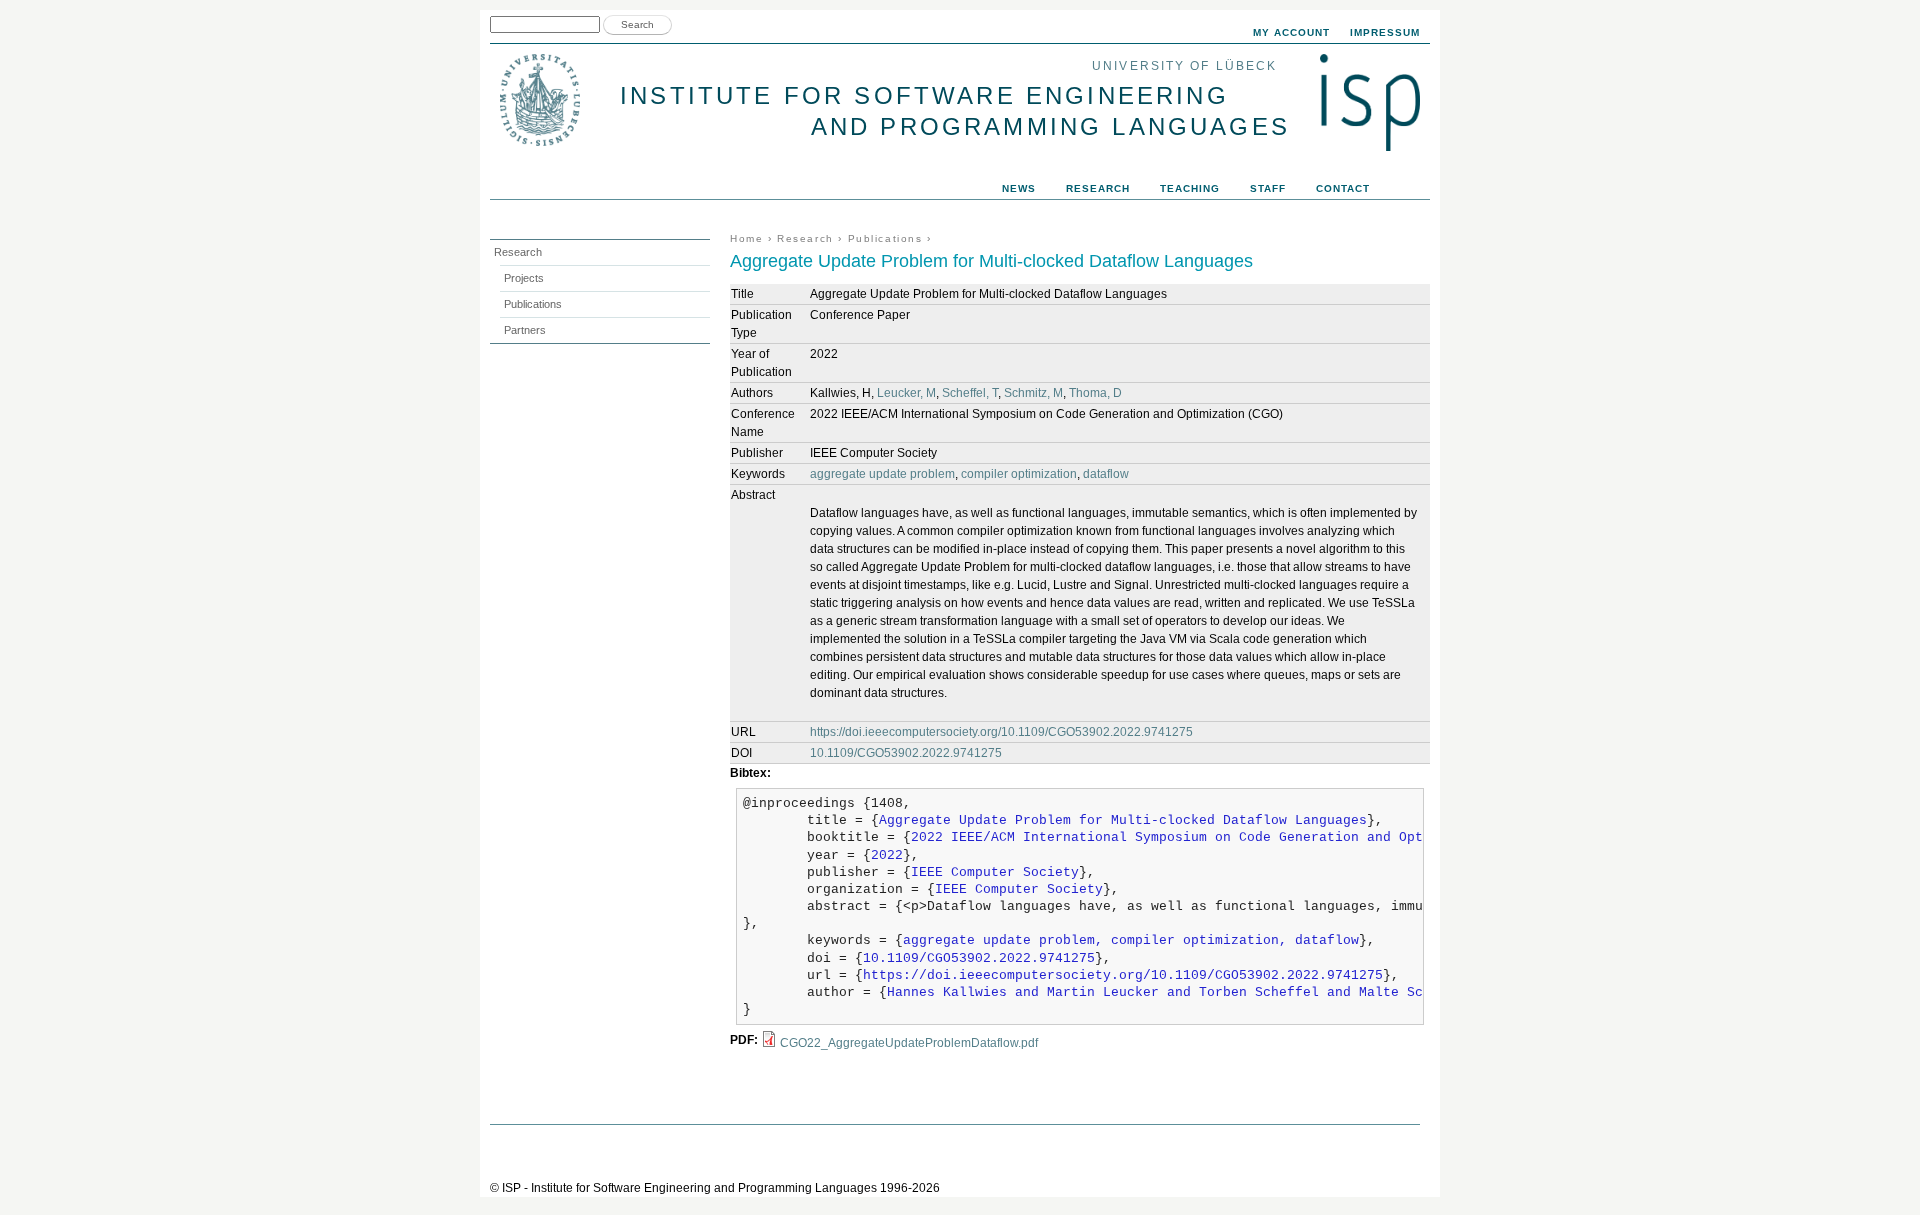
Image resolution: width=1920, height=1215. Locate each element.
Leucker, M (906, 393)
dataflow (1106, 474)
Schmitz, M (1033, 393)
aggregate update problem (882, 474)
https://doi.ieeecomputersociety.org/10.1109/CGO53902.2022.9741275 (1001, 732)
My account (1291, 32)
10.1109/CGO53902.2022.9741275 (906, 753)
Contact (1343, 188)
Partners (525, 330)
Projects (524, 278)
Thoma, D (1095, 393)
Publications (885, 238)
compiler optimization (1019, 474)
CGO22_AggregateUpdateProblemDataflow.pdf (909, 1043)
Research (805, 238)
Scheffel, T (970, 393)
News (1019, 188)
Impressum (1385, 32)
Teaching (1190, 188)
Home (746, 238)
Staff (1268, 188)
